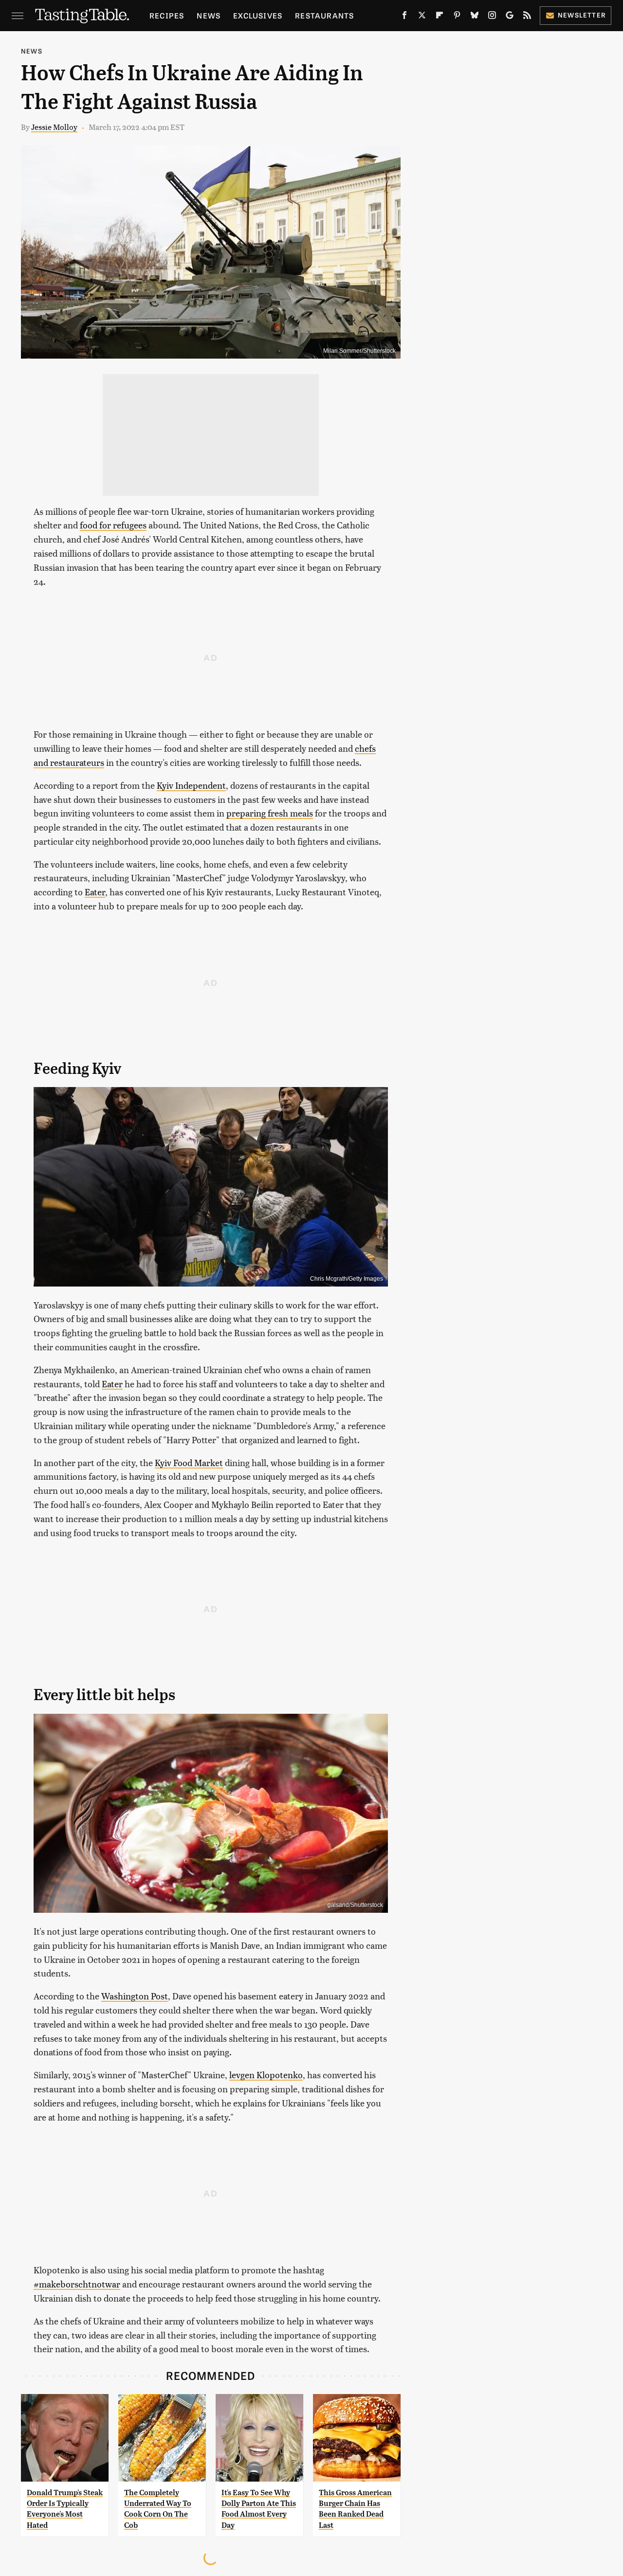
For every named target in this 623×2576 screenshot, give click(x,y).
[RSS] (527, 17)
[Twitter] (422, 17)
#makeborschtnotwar (77, 2284)
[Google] (510, 17)
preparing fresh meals (270, 813)
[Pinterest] (457, 17)
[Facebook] (404, 17)
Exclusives (258, 15)
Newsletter (582, 15)
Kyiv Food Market (189, 1462)
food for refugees (113, 525)
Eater (95, 892)
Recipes (167, 15)
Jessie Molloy (54, 127)
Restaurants (324, 15)
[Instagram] (492, 17)
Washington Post (135, 1996)
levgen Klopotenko (266, 2075)
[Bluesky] (475, 17)
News (209, 15)
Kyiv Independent (191, 785)
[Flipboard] (440, 17)
